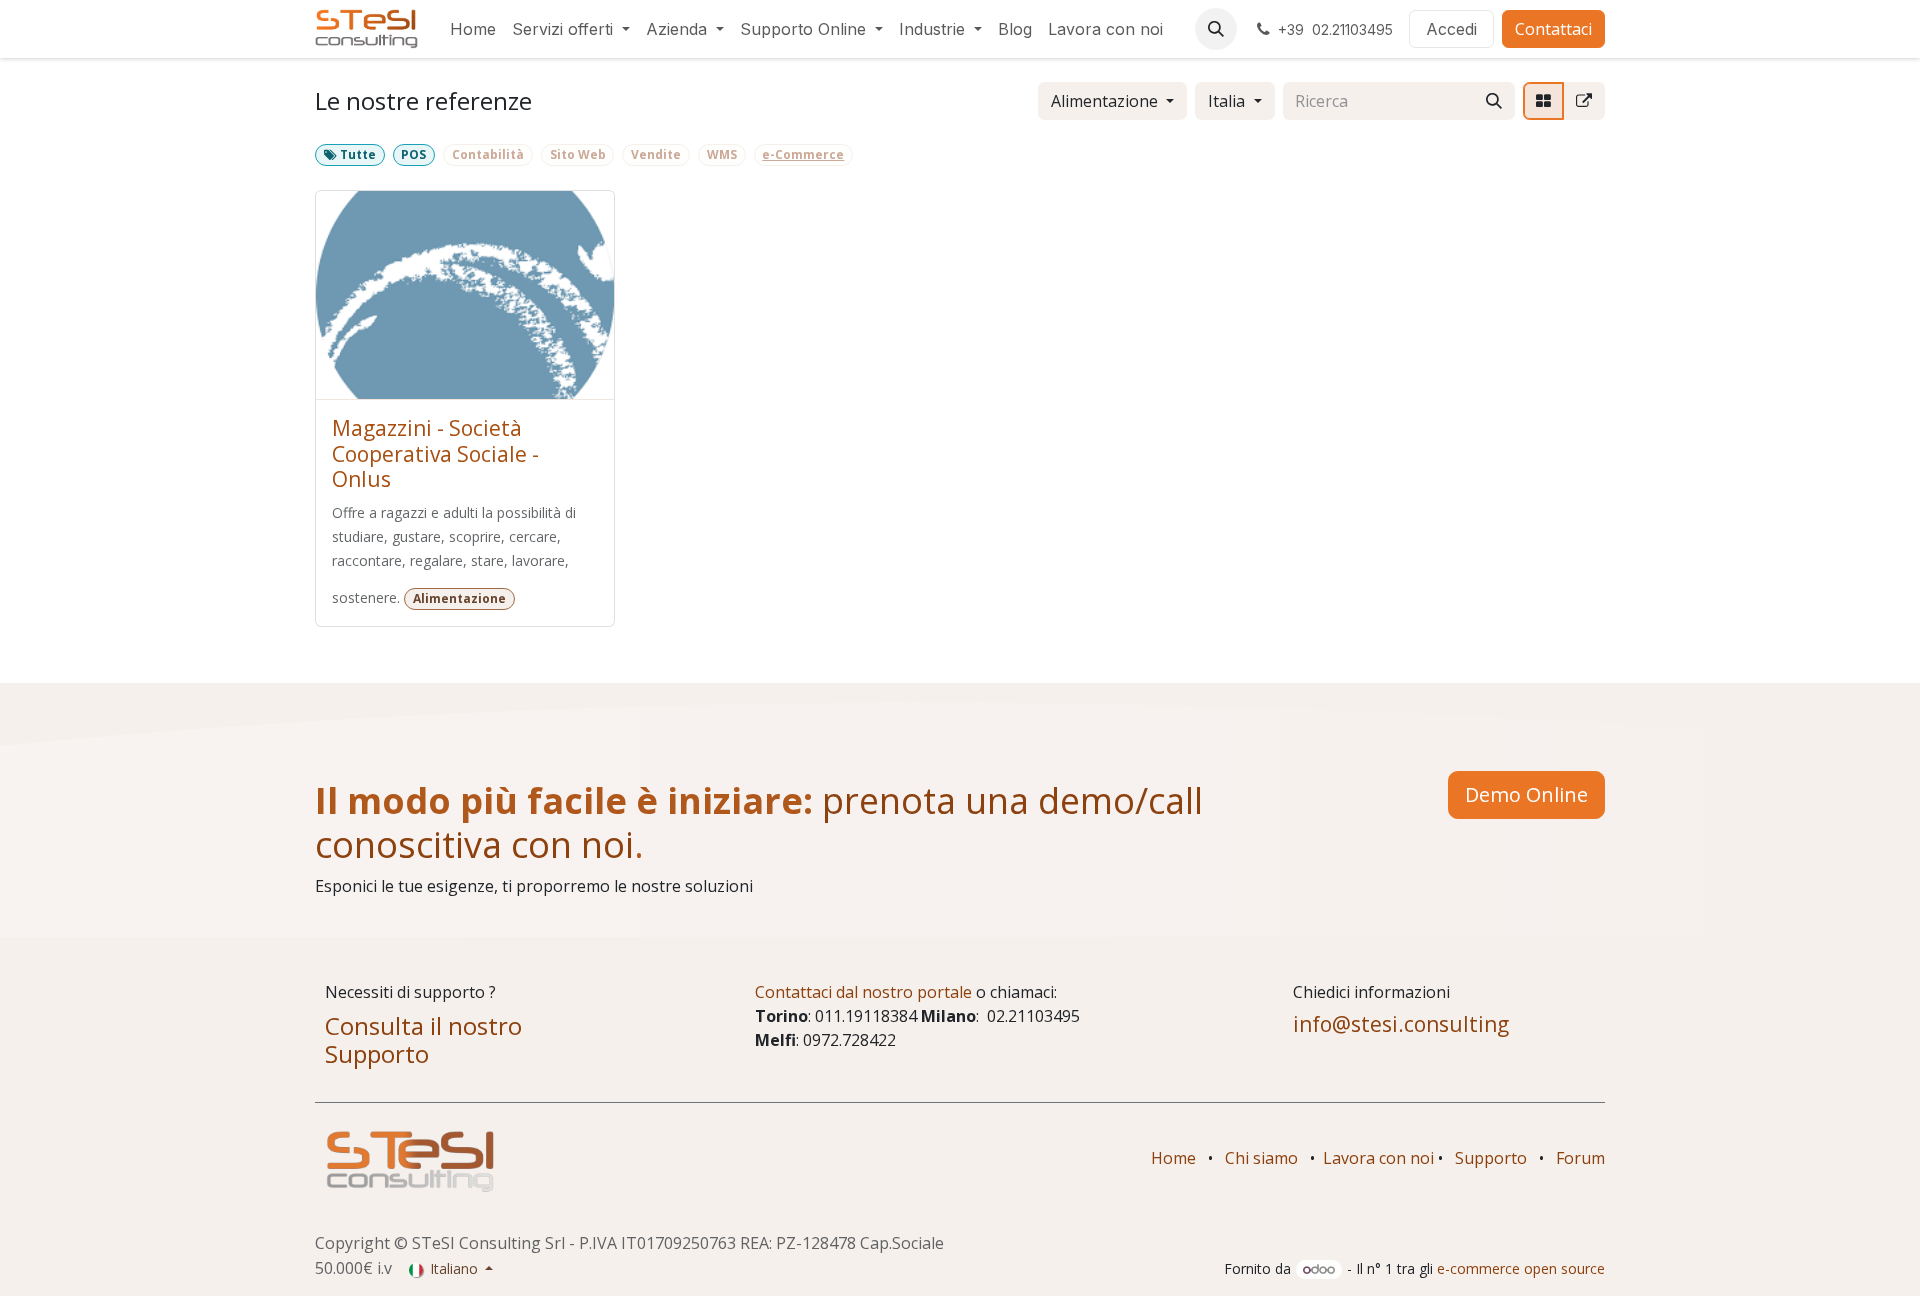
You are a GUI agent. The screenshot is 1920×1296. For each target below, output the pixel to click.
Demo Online (1526, 794)
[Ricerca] (1494, 101)
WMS (722, 154)
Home (1173, 1158)
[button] (1216, 29)
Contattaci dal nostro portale (863, 992)
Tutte (356, 154)
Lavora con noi (1378, 1158)
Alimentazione (1104, 101)
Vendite (656, 154)
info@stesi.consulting (1401, 1024)
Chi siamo (1261, 1158)
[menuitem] (473, 29)
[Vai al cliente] (465, 295)
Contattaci (1553, 29)
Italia (1226, 101)
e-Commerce (803, 154)
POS (413, 154)
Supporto (1491, 1158)
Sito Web (578, 154)
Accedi (1451, 29)
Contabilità (488, 154)
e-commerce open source (1521, 1268)
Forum (1580, 1158)
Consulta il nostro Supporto (423, 1040)
